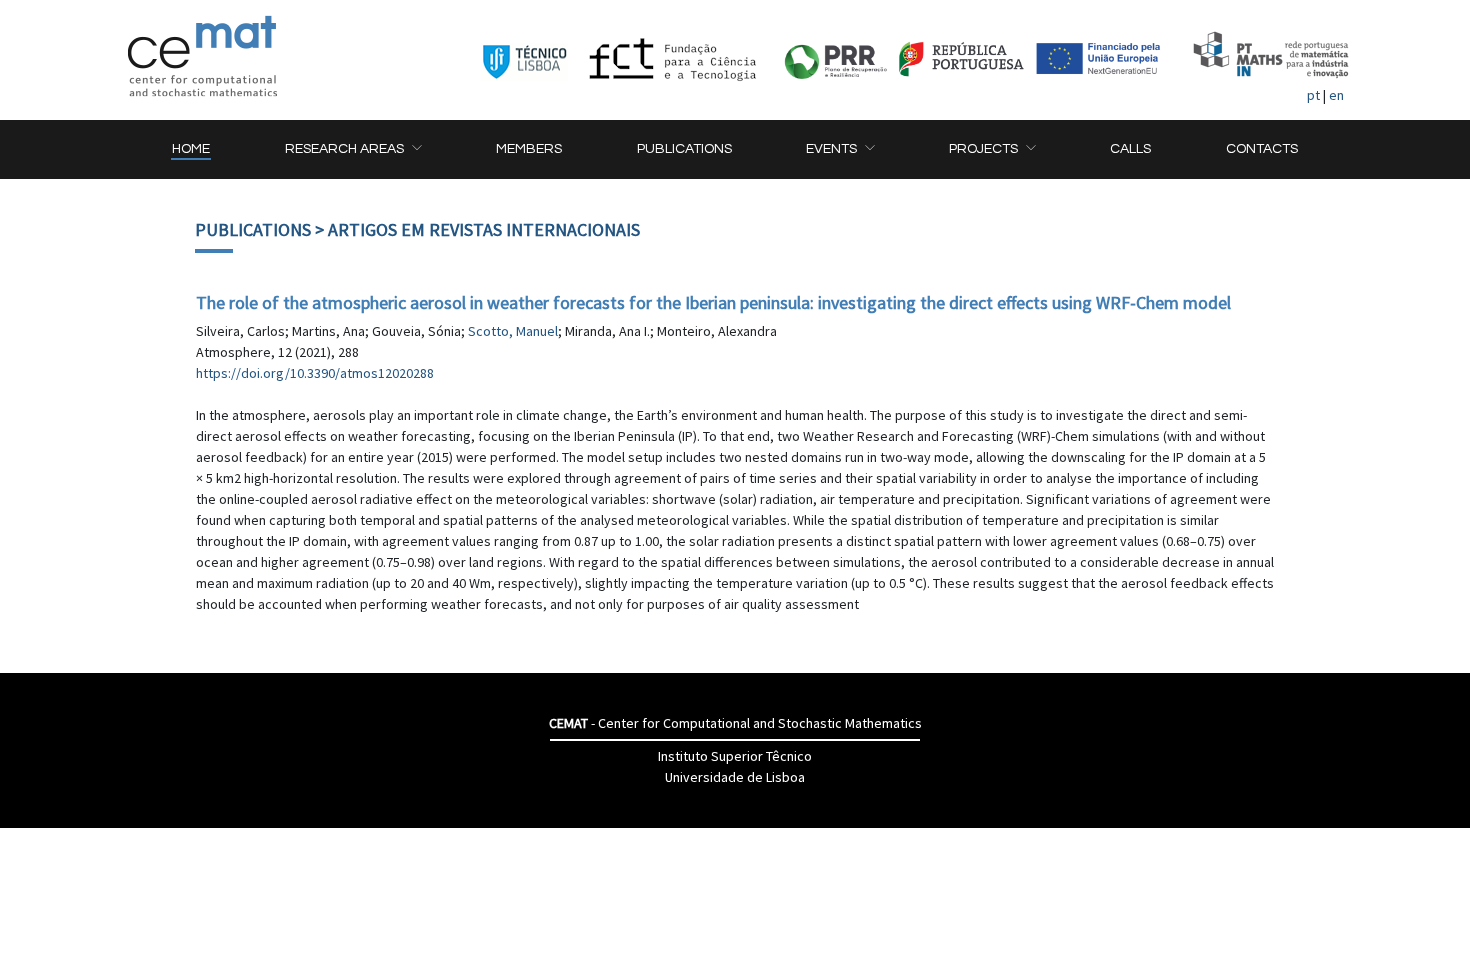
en (1336, 95)
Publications (253, 229)
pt (1313, 95)
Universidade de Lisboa (735, 777)
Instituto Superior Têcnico (735, 756)
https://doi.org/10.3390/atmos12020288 (315, 373)
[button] (353, 149)
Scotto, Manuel (513, 331)
